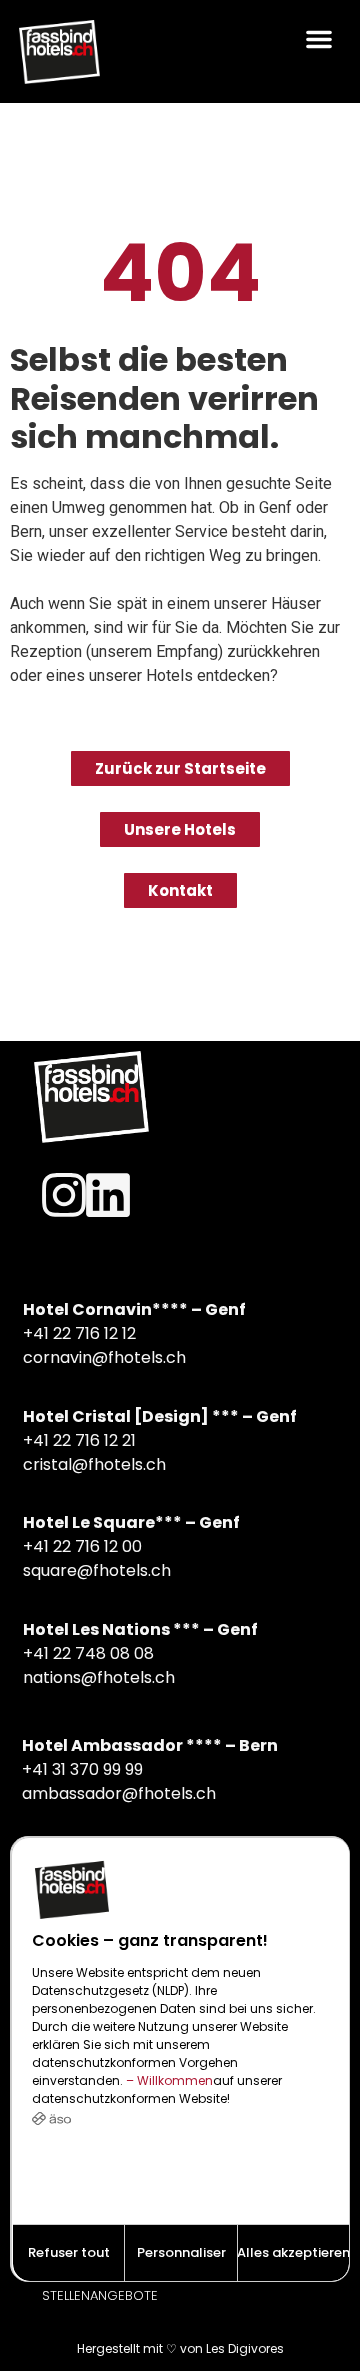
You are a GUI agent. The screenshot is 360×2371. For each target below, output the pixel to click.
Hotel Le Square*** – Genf (131, 1522)
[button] (318, 39)
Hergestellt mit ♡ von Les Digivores (180, 2348)
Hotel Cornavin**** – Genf (134, 1309)
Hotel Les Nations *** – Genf (140, 1629)
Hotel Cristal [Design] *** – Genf (160, 1416)
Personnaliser (181, 2252)
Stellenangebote (100, 2295)
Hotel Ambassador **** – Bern (150, 1745)
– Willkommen (168, 2080)
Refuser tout (69, 2252)
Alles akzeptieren (293, 2252)
